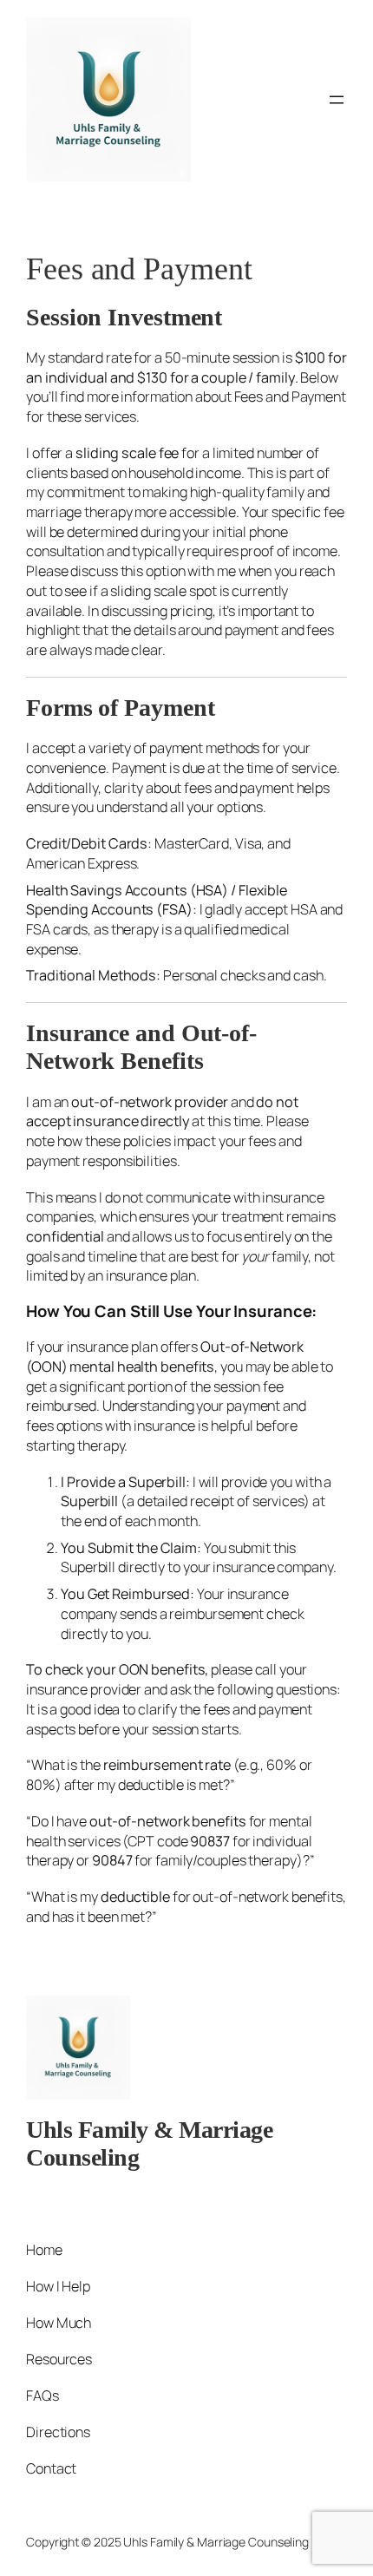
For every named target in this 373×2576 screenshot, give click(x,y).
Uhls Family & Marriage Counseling (216, 2542)
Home (44, 2250)
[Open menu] (337, 100)
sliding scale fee (127, 453)
